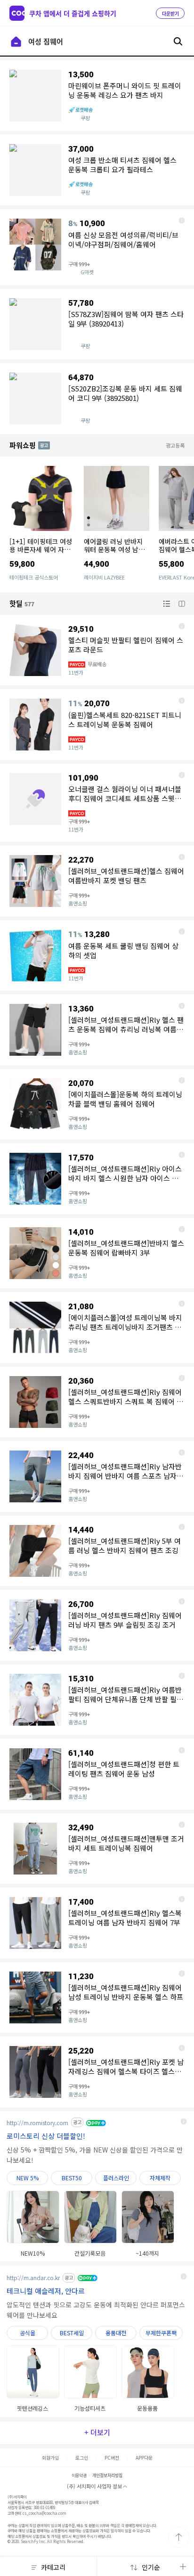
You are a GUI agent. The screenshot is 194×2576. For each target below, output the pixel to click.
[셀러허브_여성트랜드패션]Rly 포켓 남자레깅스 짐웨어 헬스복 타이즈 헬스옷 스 (182, 2048)
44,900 (97, 564)
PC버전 (112, 2458)
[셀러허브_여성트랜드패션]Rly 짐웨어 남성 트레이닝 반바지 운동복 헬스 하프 (182, 1973)
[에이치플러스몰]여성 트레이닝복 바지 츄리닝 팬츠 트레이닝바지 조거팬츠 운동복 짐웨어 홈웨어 (182, 1304)
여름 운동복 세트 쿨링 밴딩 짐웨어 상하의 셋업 (182, 931)
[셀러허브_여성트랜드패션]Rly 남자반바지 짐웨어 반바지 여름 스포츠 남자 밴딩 (182, 1452)
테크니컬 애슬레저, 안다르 (46, 2291)
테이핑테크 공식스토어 (34, 577)
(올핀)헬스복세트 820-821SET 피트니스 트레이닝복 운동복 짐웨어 (182, 701)
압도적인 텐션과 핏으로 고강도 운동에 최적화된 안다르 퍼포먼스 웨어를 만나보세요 (96, 2310)
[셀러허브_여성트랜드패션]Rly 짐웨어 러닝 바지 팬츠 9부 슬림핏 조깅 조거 (182, 1601)
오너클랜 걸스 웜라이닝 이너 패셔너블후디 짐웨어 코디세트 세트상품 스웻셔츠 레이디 (182, 775)
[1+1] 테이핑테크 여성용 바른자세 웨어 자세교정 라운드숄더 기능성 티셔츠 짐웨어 (42, 553)
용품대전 (116, 2333)
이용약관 (79, 2475)
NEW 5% (28, 2178)
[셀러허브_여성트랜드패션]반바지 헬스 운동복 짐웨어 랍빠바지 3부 (182, 1229)
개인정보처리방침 (107, 2475)
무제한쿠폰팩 (161, 2333)
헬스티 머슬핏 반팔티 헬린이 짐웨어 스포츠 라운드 (182, 626)
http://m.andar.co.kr (33, 2278)
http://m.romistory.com (37, 2123)
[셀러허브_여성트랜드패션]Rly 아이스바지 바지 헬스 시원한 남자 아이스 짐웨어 (182, 1155)
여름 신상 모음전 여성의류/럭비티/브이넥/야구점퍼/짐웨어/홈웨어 (182, 220)
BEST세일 (72, 2333)
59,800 (22, 564)
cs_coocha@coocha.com (44, 2513)
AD (42, 445)
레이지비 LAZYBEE (104, 577)
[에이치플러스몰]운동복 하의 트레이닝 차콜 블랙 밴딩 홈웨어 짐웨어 (182, 1080)
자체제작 (160, 2178)
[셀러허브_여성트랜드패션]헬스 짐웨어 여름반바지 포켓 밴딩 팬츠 (182, 857)
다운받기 (170, 14)
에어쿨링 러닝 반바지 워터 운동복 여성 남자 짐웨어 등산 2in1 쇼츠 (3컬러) (115, 553)
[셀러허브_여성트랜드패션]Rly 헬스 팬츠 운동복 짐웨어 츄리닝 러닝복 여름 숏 (182, 1006)
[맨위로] (179, 2537)
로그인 (82, 2458)
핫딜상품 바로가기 (97, 247)
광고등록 (175, 445)
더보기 (183, 2567)
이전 (16, 41)
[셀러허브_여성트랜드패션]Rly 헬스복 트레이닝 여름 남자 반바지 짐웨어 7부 (182, 1899)
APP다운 (144, 2458)
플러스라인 (116, 2178)
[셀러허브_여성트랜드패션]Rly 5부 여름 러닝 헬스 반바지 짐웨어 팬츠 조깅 (182, 1527)
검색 (178, 41)
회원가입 (50, 2458)
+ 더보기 (97, 2432)
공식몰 (28, 2333)
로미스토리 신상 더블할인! (46, 2136)
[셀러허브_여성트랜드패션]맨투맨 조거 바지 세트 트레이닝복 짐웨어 (182, 1825)
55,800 (171, 564)
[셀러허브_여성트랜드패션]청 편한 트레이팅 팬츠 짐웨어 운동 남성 (182, 1750)
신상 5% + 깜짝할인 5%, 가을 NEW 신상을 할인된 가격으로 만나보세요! (95, 2155)
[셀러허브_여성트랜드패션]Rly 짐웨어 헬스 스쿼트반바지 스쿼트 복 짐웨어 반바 (182, 1378)
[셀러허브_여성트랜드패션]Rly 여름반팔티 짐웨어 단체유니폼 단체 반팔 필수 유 (182, 1676)
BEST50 (72, 2178)
